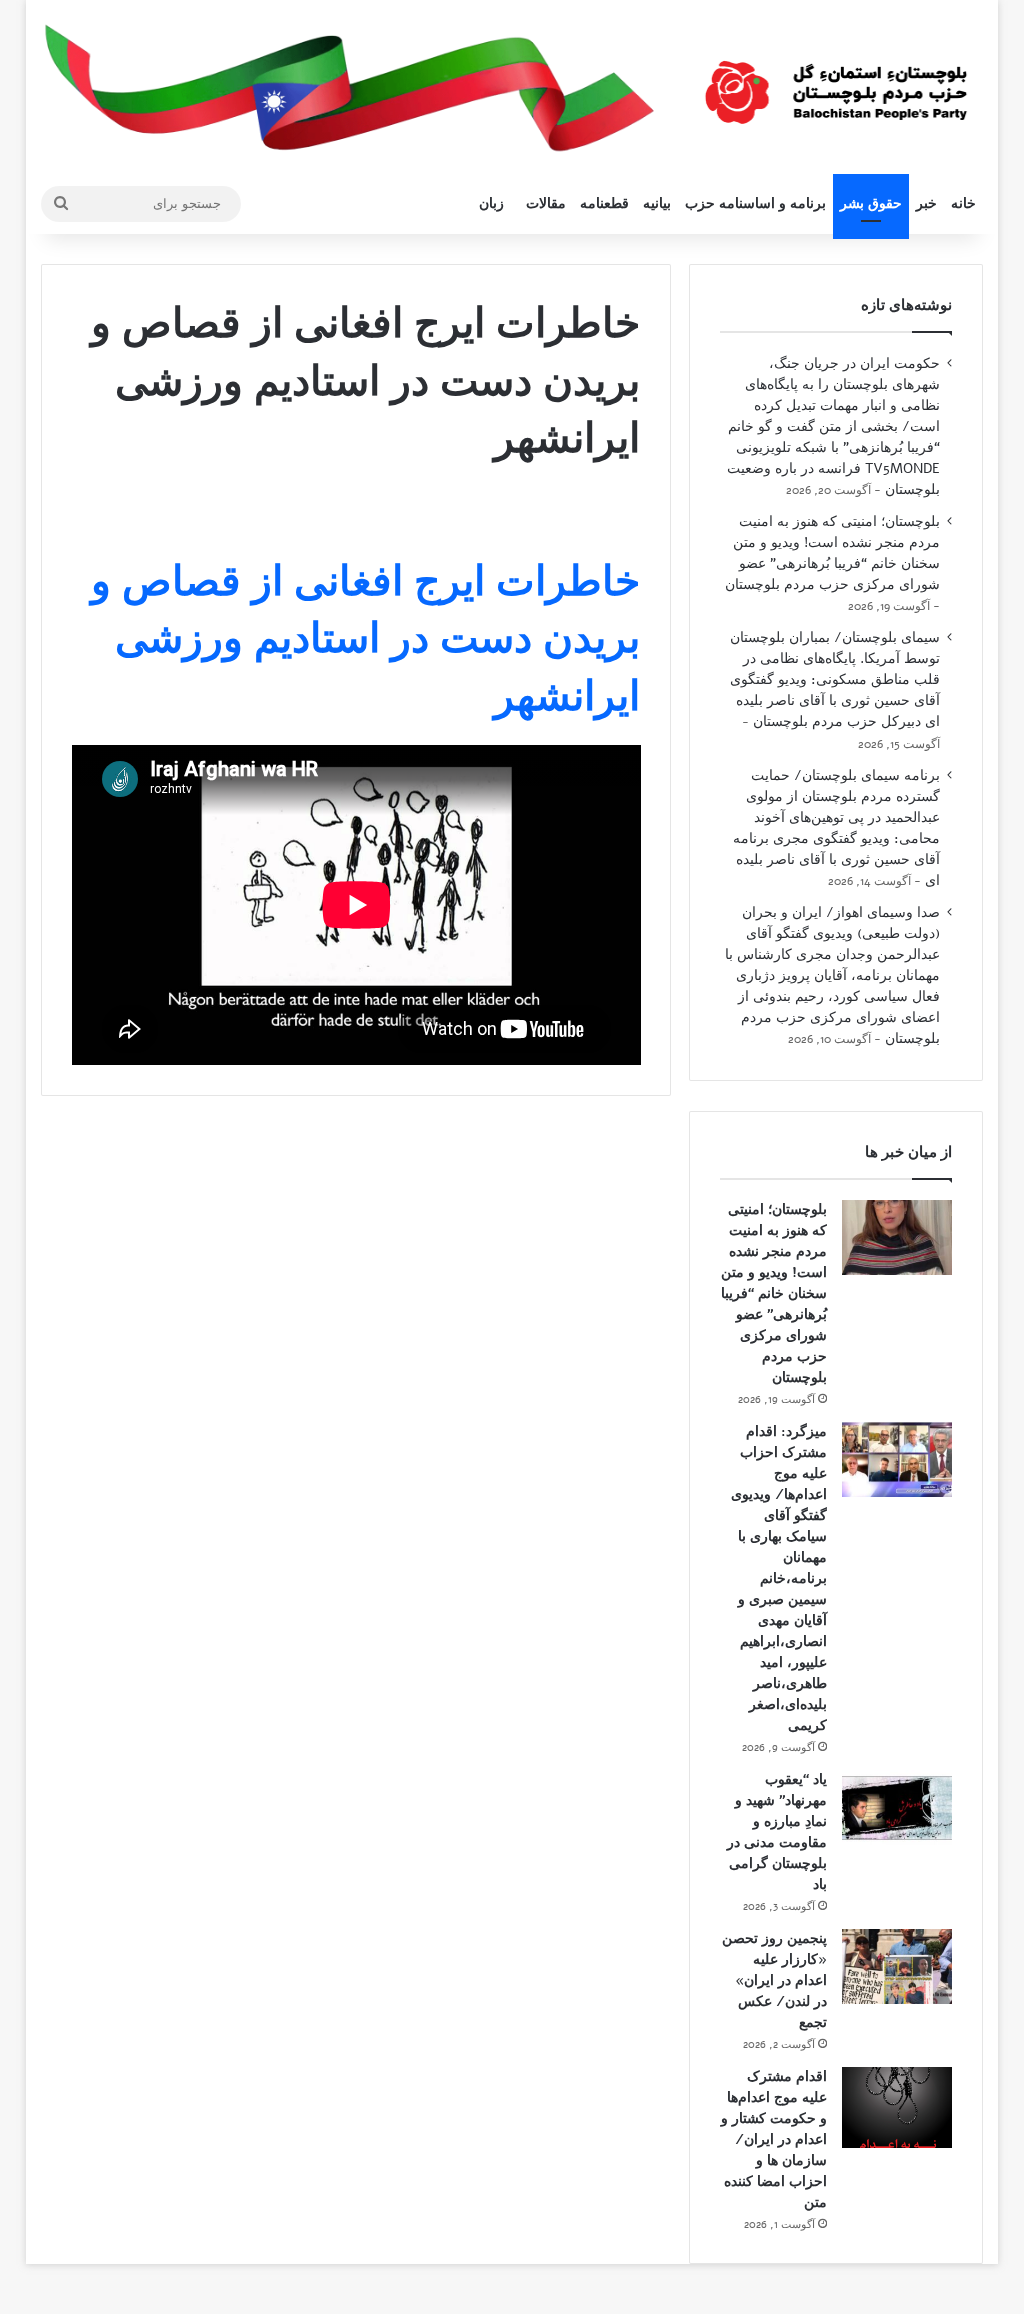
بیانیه (657, 203)
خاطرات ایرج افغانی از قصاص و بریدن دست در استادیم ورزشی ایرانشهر (365, 639)
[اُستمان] (836, 84)
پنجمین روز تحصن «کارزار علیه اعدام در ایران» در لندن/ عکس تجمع (774, 1980)
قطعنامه (604, 203)
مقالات (546, 203)
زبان (491, 203)
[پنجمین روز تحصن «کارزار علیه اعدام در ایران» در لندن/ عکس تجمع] (897, 1966)
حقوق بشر (871, 203)
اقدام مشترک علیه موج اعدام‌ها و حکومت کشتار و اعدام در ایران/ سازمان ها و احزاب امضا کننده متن (774, 2139)
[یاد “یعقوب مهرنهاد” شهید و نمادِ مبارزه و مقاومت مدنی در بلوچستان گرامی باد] (897, 1807)
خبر (926, 203)
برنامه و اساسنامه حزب (755, 203)
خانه (963, 203)
